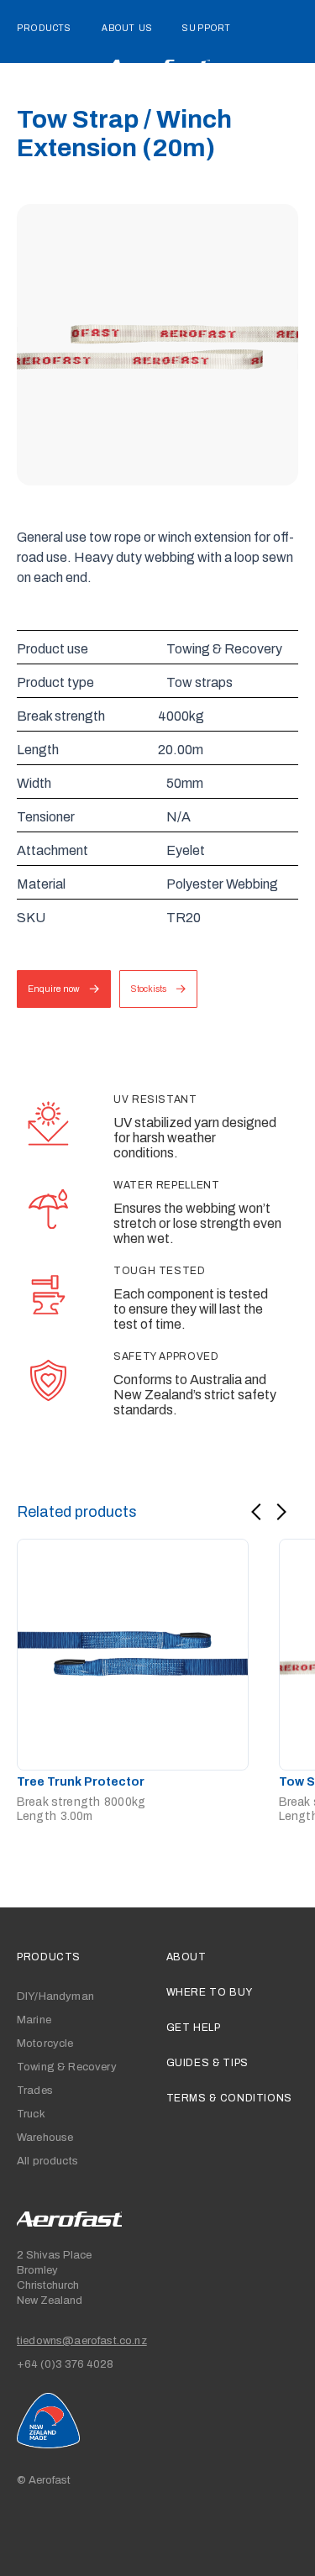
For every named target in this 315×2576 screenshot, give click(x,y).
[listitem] (133, 1681)
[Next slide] (281, 1512)
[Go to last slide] (256, 1512)
